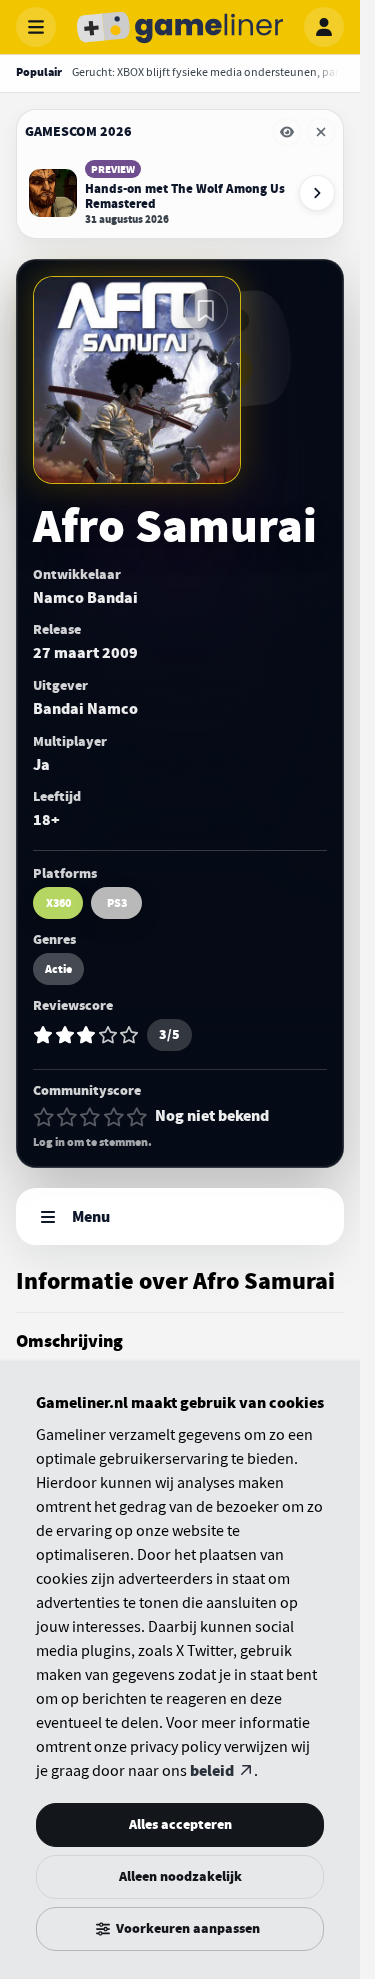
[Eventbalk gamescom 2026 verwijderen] (321, 132)
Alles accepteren (180, 1824)
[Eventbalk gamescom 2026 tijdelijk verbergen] (287, 132)
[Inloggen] (324, 27)
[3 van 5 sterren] (90, 1117)
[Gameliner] (180, 27)
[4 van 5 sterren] (114, 1117)
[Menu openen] (36, 27)
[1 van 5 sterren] (44, 1117)
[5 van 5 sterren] (137, 1117)
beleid (212, 1771)
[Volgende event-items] (317, 193)
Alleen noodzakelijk (180, 1876)
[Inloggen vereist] (206, 311)
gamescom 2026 (78, 131)
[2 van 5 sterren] (67, 1117)
